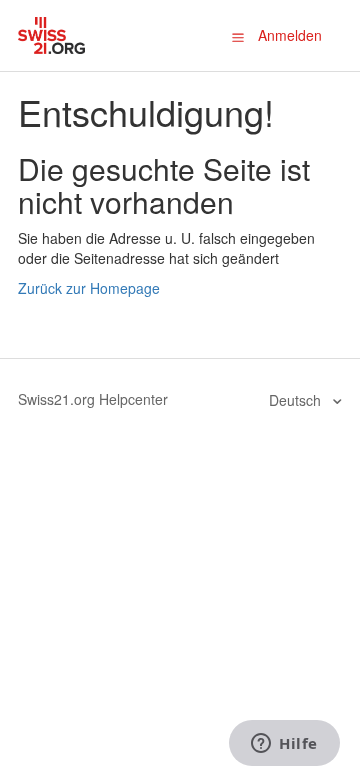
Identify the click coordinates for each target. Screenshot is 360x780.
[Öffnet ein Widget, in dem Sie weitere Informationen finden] (284, 745)
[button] (238, 36)
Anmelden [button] (290, 35)
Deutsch (297, 400)
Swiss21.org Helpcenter (93, 399)
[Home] (51, 33)
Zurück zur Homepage (89, 288)
